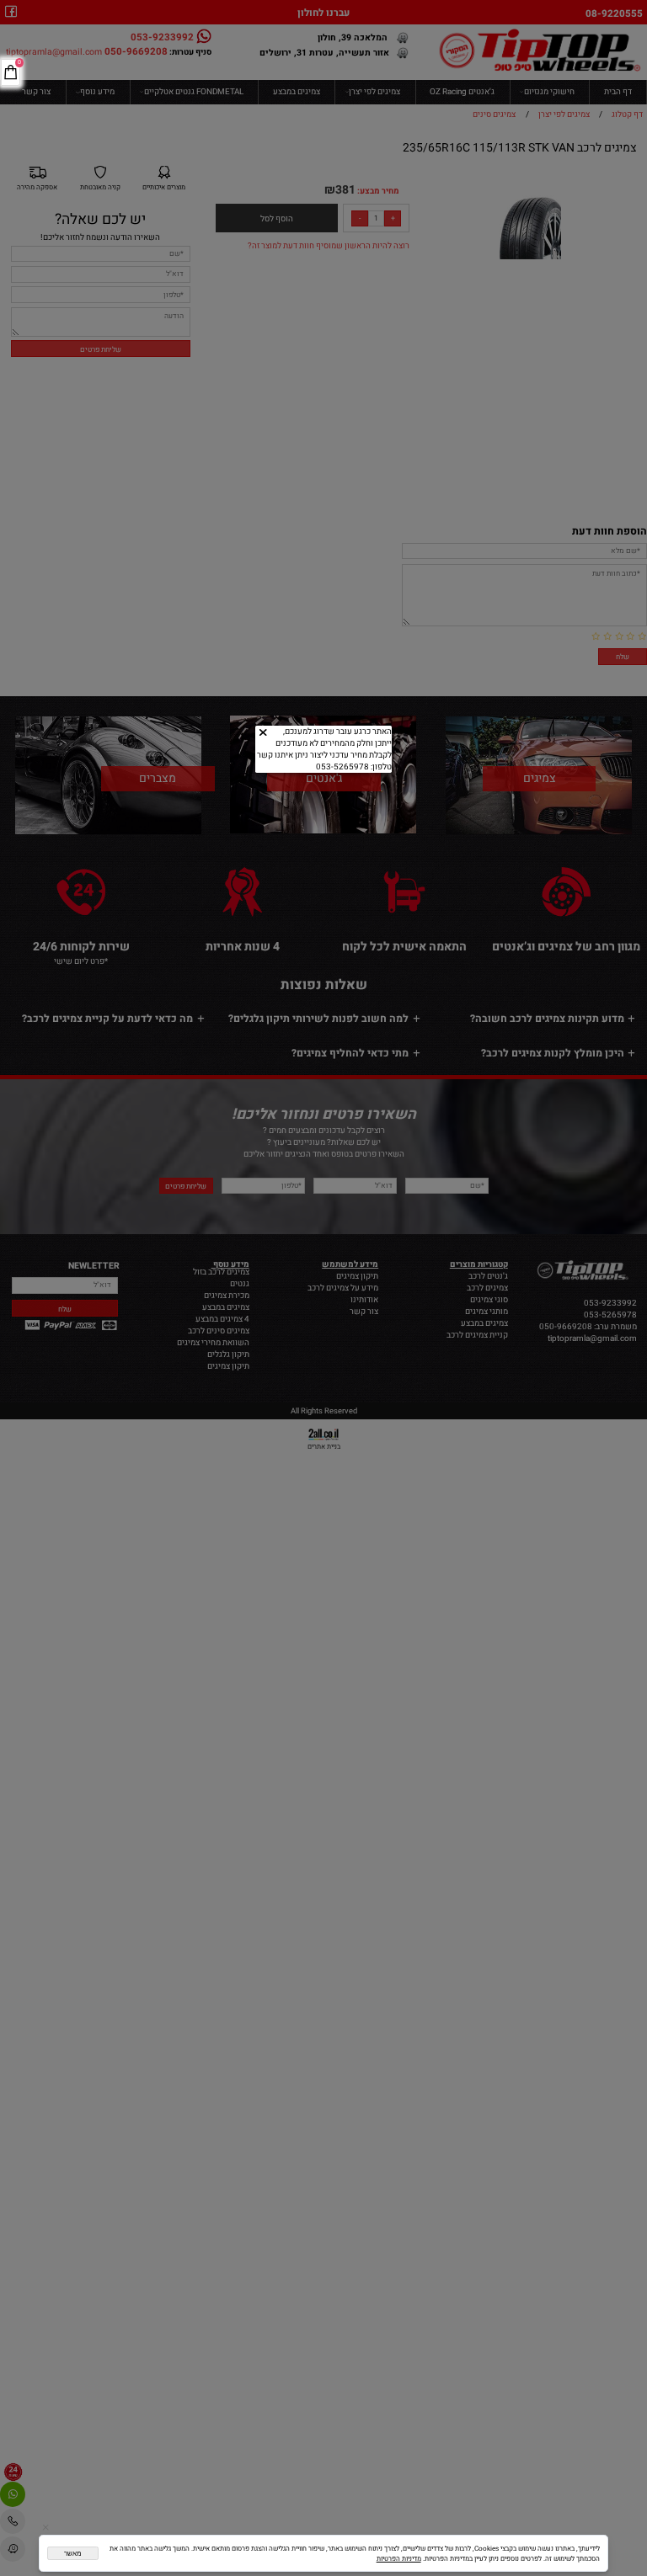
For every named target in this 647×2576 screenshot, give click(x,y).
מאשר (73, 2554)
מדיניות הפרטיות (399, 2558)
